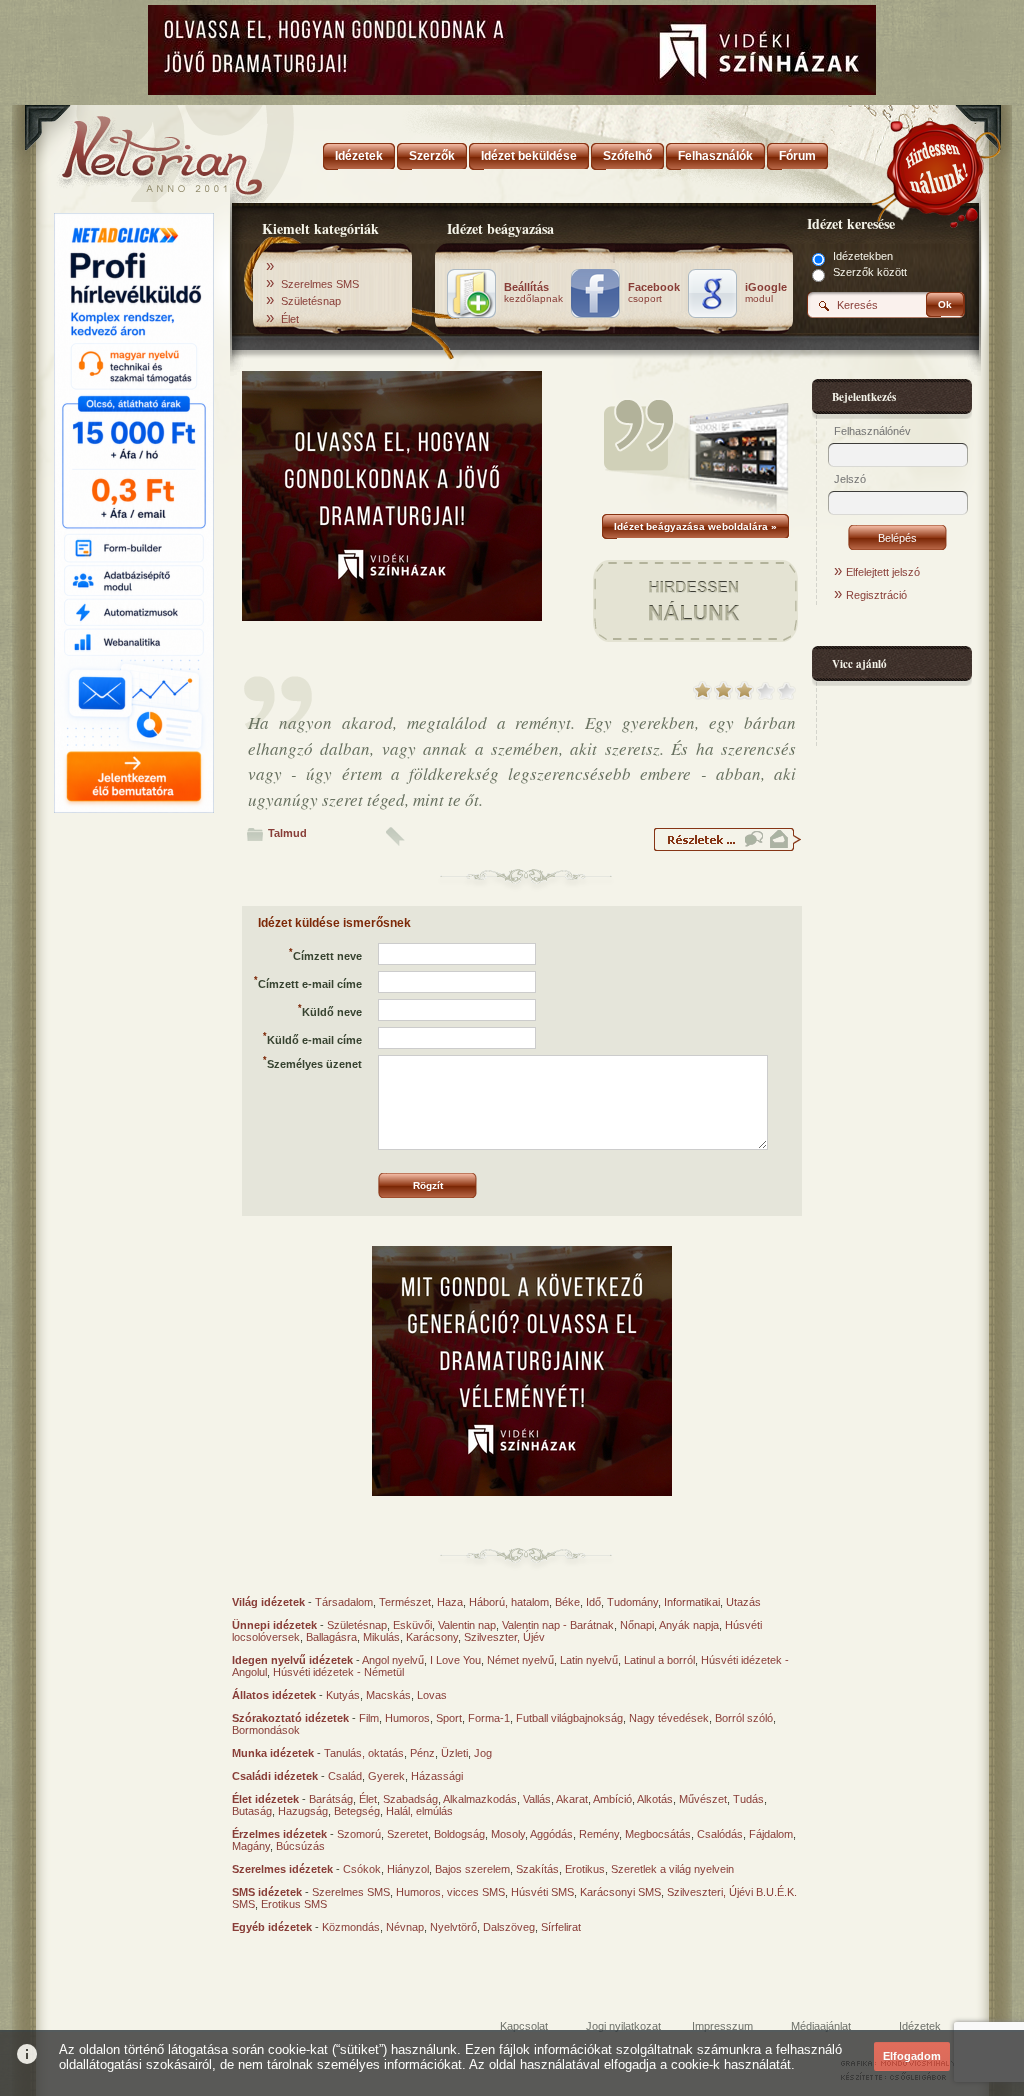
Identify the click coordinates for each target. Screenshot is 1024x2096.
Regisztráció (876, 595)
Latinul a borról (659, 1660)
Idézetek (920, 2026)
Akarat (572, 1799)
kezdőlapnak (533, 293)
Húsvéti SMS (542, 1892)
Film (369, 1718)
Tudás (748, 1799)
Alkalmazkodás (480, 1799)
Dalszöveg (509, 1927)
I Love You (455, 1660)
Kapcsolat (524, 2026)
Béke (567, 1602)
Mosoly (508, 1834)
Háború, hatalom (509, 1602)
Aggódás (551, 1834)
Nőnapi (637, 1625)
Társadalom (344, 1602)
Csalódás (720, 1834)
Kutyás (343, 1695)
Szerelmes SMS (320, 284)
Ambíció (612, 1799)
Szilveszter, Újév (504, 1637)
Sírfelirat (561, 1927)
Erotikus (585, 1869)
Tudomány (632, 1602)
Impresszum (722, 2026)
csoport (654, 293)
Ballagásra (331, 1637)
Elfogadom (912, 2056)
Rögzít (428, 1185)
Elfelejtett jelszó (883, 572)
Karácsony (432, 1637)
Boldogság (459, 1834)
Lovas (432, 1695)
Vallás (537, 1799)
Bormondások (266, 1730)
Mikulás (381, 1637)
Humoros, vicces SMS (450, 1892)
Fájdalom (771, 1834)
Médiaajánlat (821, 2026)
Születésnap (311, 301)
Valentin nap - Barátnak (558, 1625)
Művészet (703, 1799)
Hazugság (303, 1811)
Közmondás (351, 1927)
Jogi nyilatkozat (623, 2026)
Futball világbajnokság (569, 1718)
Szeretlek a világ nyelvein (672, 1869)
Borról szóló (744, 1718)
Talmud (287, 833)
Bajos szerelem (472, 1869)
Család (345, 1776)
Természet (405, 1602)
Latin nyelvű (589, 1660)
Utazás (743, 1602)
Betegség (357, 1811)
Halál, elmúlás (419, 1811)
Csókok (362, 1869)
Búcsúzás (300, 1846)
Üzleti (454, 1753)
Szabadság (410, 1799)
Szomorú (359, 1834)
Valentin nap (467, 1625)
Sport (449, 1718)
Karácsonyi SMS (620, 1892)
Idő (593, 1602)
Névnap (405, 1927)
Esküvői (412, 1625)
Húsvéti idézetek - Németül (338, 1672)
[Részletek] (727, 848)
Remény (599, 1834)
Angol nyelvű (393, 1660)
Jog (483, 1753)
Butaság (252, 1811)
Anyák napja (689, 1625)
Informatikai (692, 1602)
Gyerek (386, 1776)
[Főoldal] (132, 150)
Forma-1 (489, 1718)
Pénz (422, 1753)
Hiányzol (408, 1869)
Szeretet (407, 1834)
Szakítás (537, 1869)
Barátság (331, 1799)
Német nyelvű (520, 1660)
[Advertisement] (134, 1123)
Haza (450, 1602)
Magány (251, 1846)
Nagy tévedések (669, 1718)
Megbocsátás (658, 1834)
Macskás (388, 1695)
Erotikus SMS (294, 1904)
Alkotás (655, 1799)
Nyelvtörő (453, 1927)
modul (766, 293)
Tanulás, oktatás (364, 1753)
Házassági (437, 1776)
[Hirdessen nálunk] (937, 165)
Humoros (407, 1718)
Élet (290, 319)
